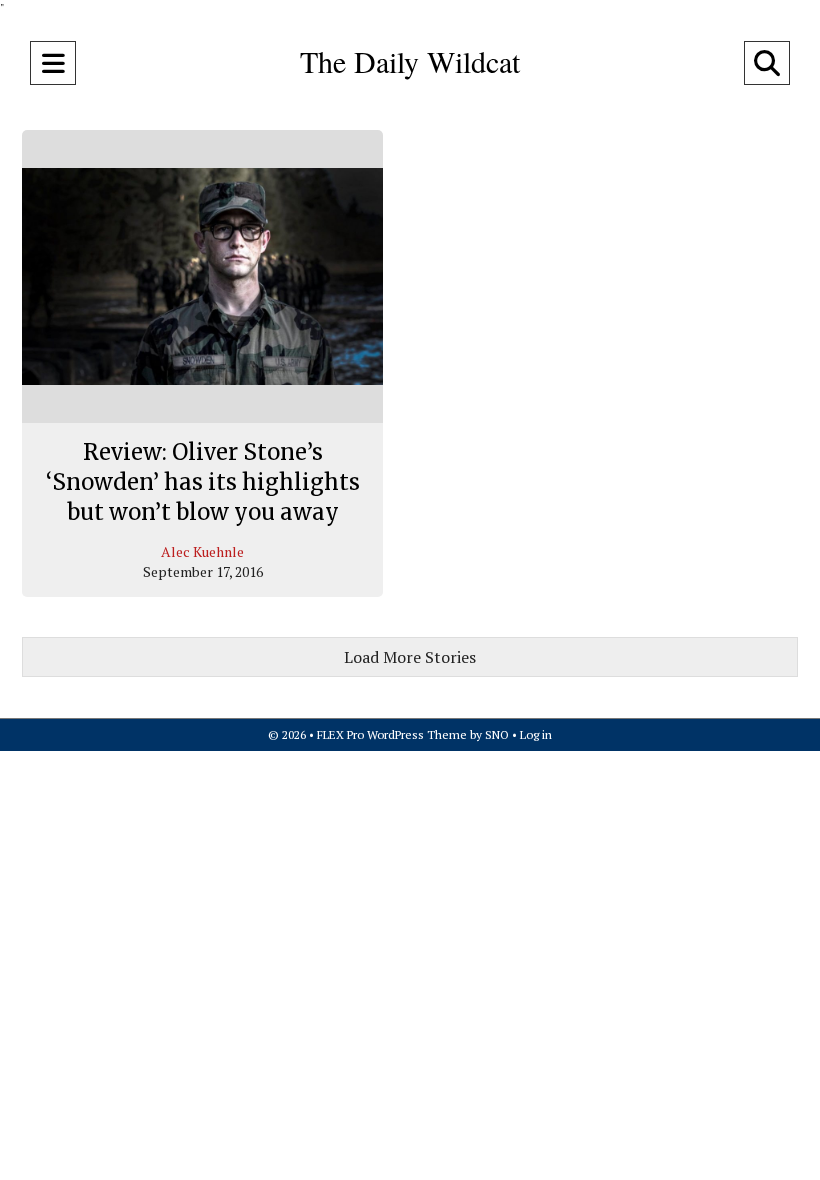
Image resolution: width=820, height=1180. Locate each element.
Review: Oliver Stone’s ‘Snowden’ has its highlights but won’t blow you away (203, 481)
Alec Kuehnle (202, 551)
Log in (536, 734)
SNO (497, 734)
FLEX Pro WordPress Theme (392, 734)
